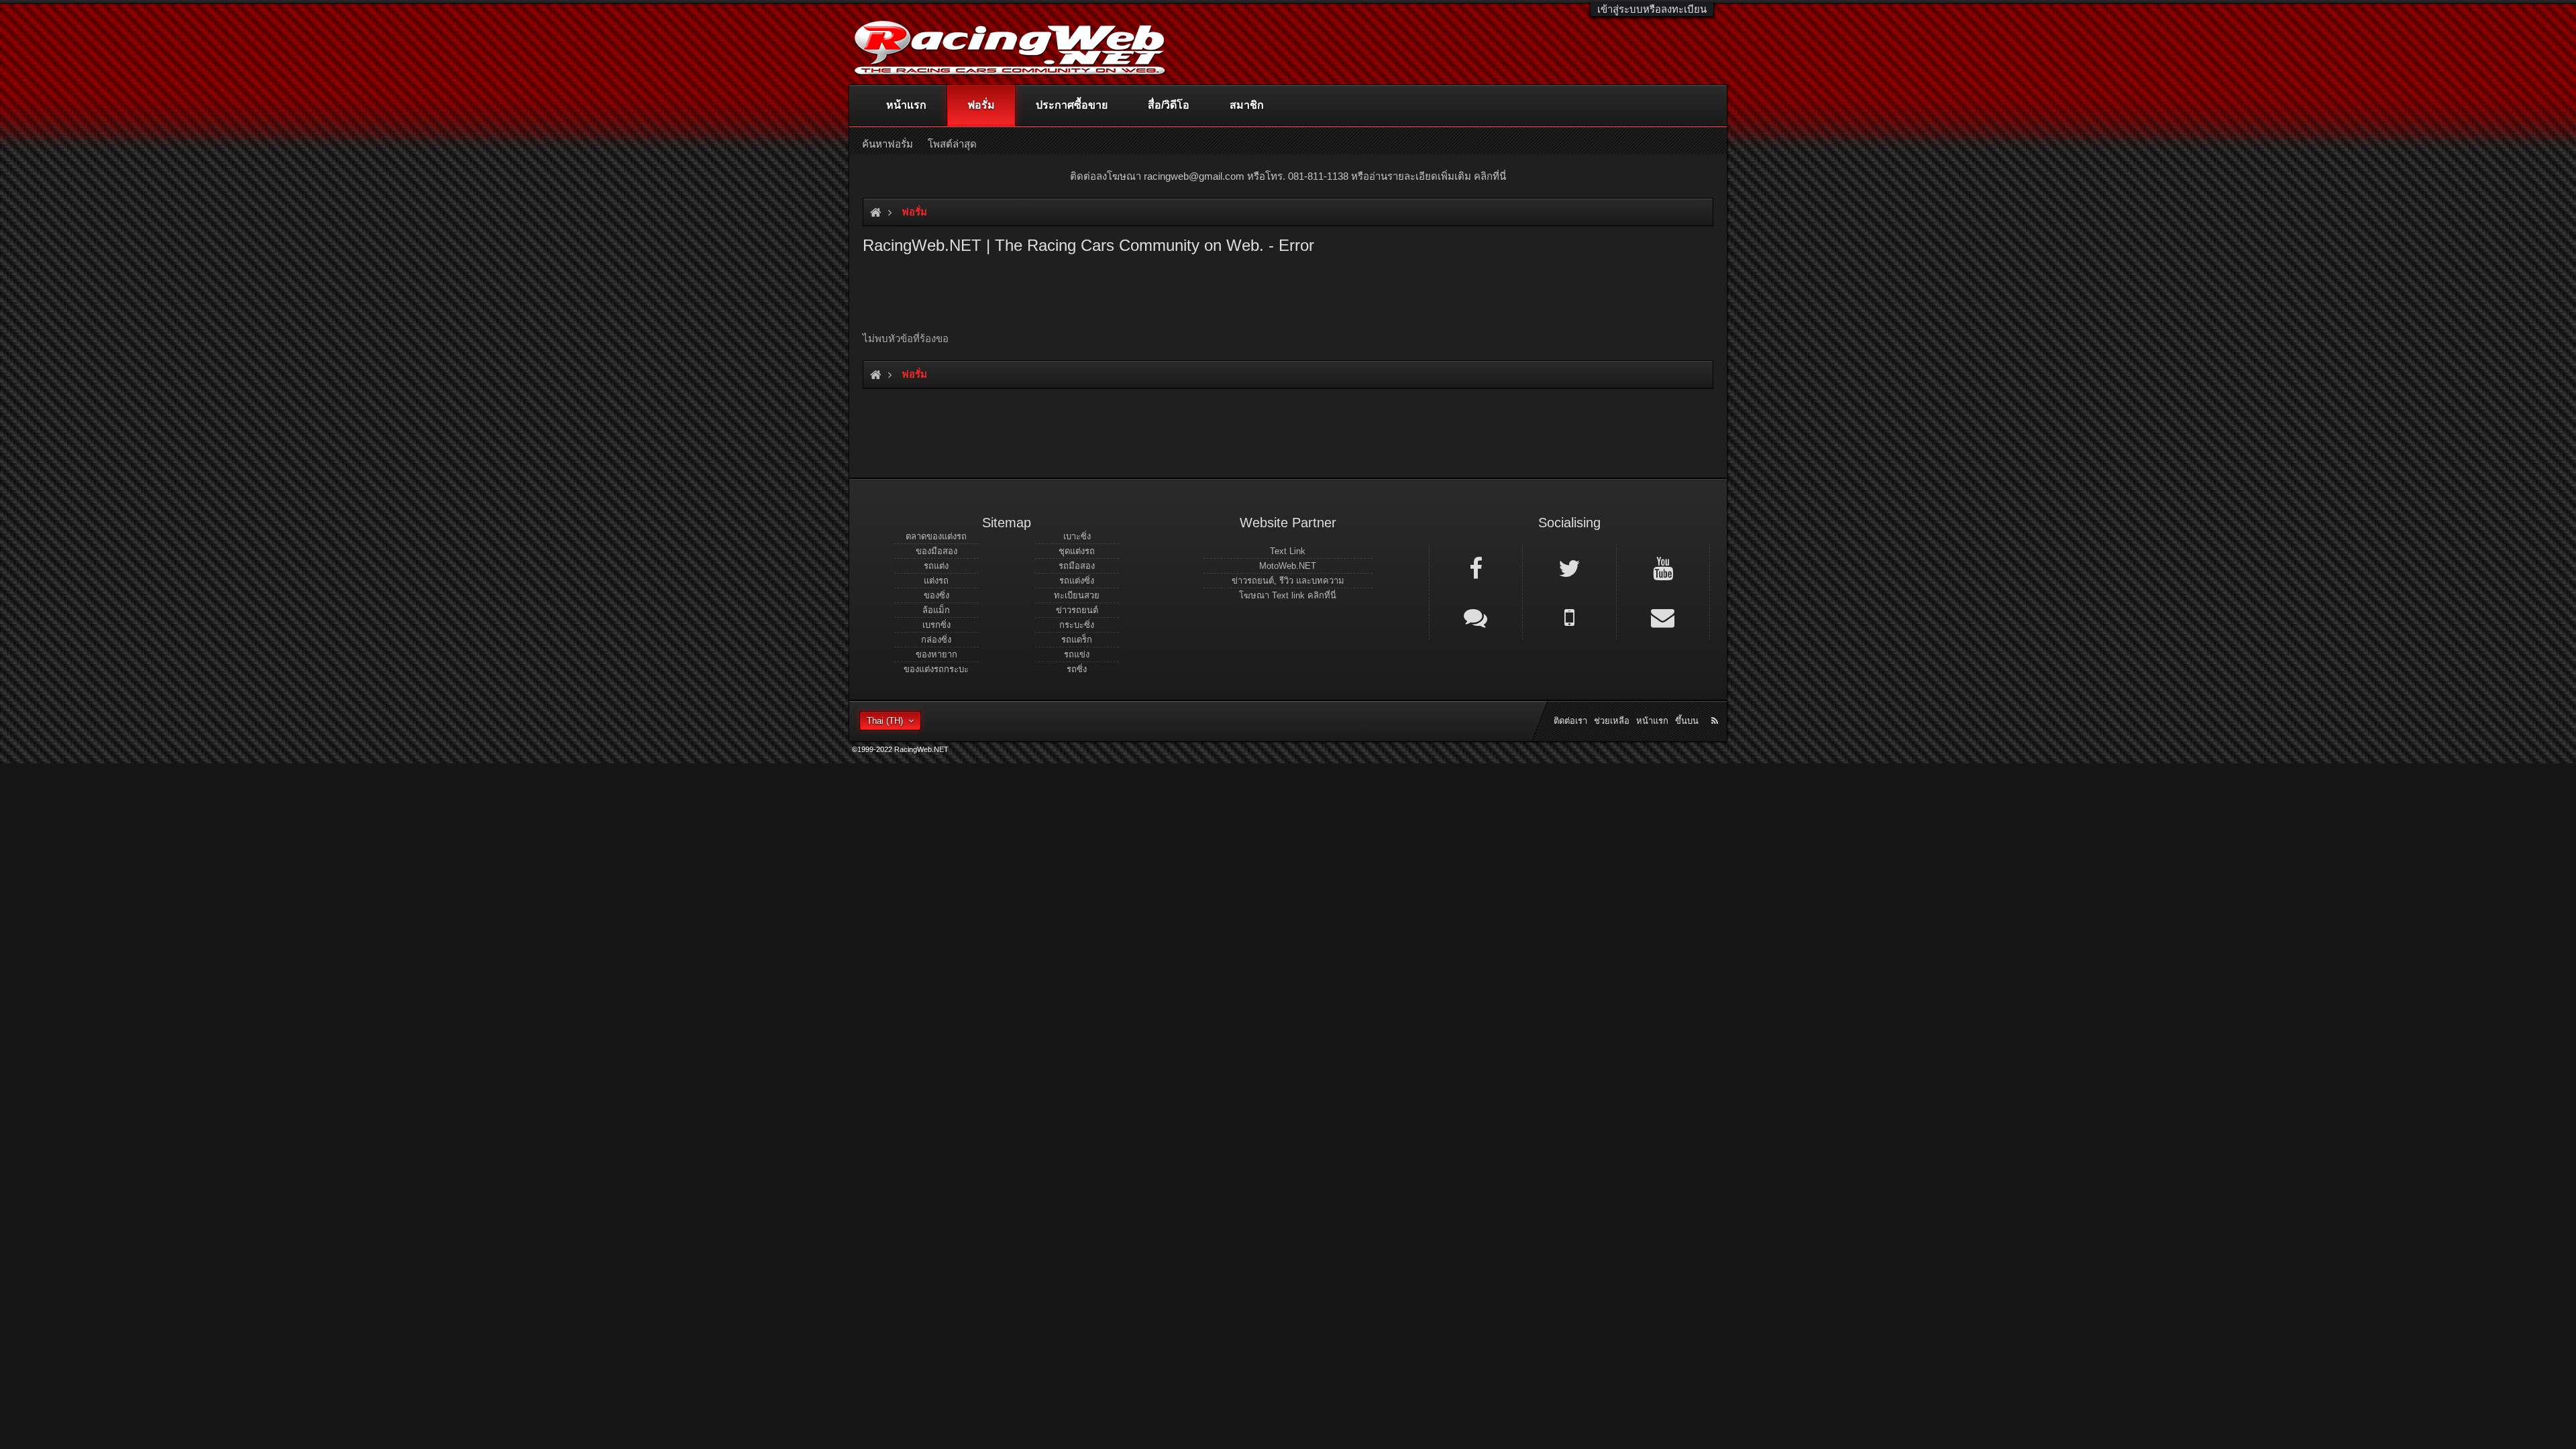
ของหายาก (936, 654)
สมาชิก (1247, 105)
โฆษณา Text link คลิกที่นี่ (1288, 595)
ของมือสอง (936, 551)
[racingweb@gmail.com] (1663, 616)
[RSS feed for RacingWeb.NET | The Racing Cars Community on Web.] (1716, 706)
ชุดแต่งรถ (1077, 551)
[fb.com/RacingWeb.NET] (1476, 568)
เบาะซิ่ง (1077, 536)
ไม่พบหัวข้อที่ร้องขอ (906, 338)
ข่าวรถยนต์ (1077, 610)
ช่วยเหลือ (1612, 721)
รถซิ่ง (1077, 669)
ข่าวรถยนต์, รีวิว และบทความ (1288, 581)
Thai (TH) (885, 721)
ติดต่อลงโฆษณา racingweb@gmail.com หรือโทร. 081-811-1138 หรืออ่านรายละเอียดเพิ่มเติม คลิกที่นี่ (1288, 176)
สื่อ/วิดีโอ (1169, 105)
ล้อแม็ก (936, 610)
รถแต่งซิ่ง (1077, 581)
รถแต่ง (936, 566)
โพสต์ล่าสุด (952, 144)
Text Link (1288, 551)
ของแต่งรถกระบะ (936, 669)
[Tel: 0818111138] (1569, 616)
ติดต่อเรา (1570, 721)
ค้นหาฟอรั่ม (888, 144)
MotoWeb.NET (1288, 566)
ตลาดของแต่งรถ (936, 536)
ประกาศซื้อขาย (1072, 105)
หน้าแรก (906, 105)
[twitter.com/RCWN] (1569, 568)
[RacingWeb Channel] (1663, 568)
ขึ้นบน (1687, 721)
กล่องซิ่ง (936, 640)
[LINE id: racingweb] (1476, 616)
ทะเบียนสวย (1077, 595)
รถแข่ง (1077, 654)
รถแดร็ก (1077, 640)
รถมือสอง (1077, 566)
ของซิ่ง (936, 595)
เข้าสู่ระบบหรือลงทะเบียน (1652, 9)
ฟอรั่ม (981, 105)
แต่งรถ (936, 581)
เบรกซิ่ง (936, 625)
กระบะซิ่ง (1077, 625)
